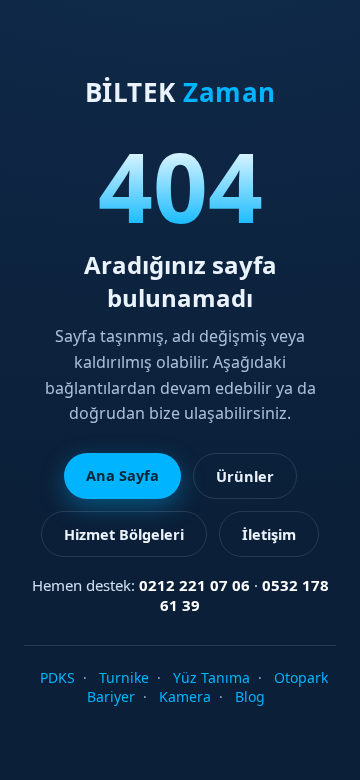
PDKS (57, 677)
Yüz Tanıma (211, 677)
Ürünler (245, 476)
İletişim (269, 534)
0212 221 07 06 (194, 585)
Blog (250, 696)
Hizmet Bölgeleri (124, 534)
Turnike (124, 677)
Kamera (185, 696)
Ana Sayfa (122, 475)
